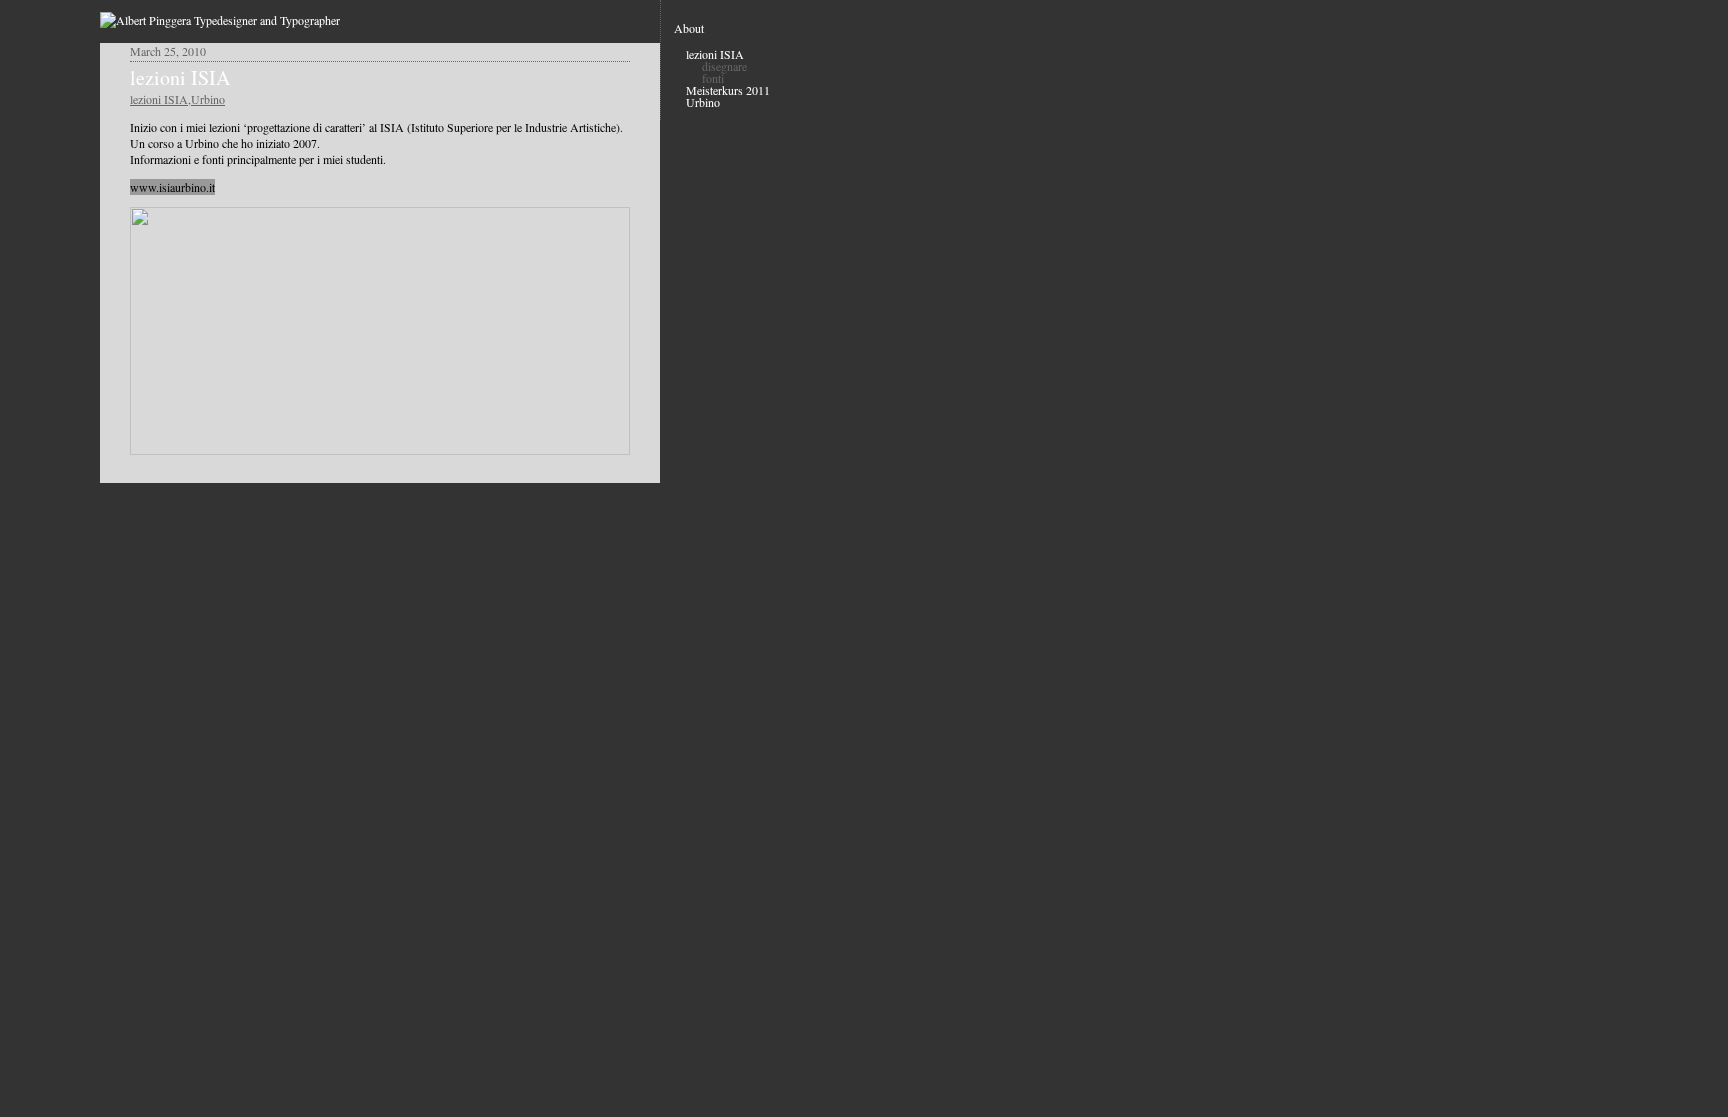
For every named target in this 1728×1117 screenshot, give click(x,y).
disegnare (724, 66)
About (689, 28)
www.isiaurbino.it (172, 187)
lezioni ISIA (180, 77)
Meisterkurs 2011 (728, 90)
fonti (713, 78)
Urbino (208, 99)
